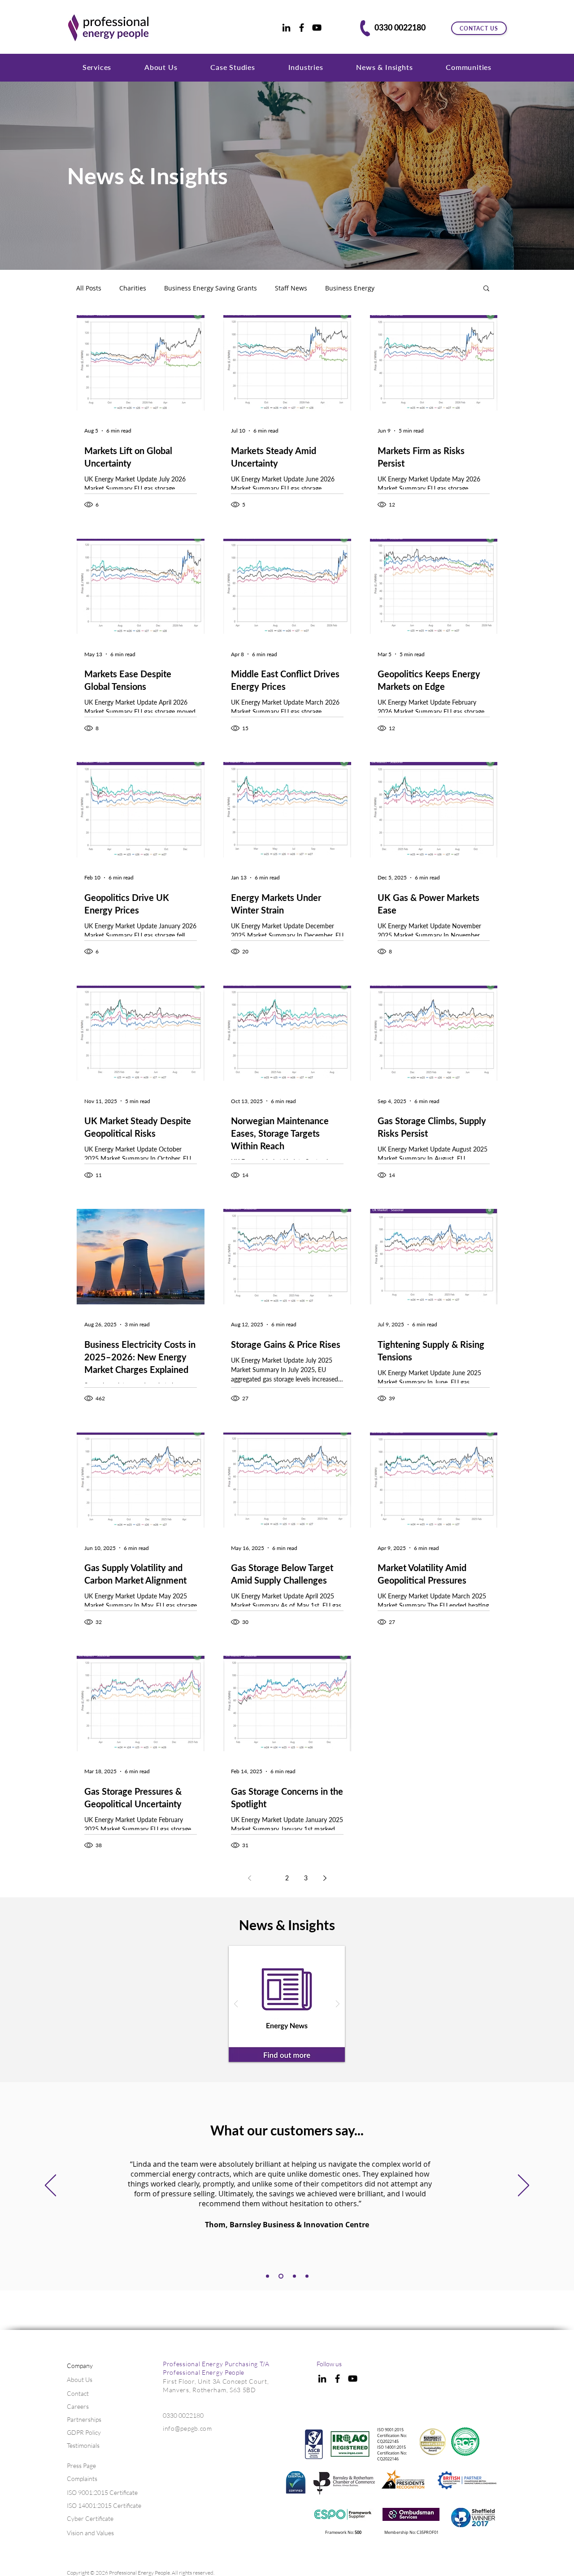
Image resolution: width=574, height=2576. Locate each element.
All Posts (89, 288)
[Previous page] (249, 1878)
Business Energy (350, 288)
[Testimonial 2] (267, 2276)
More (400, 288)
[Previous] (50, 2186)
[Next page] (325, 1878)
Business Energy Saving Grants (211, 288)
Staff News (291, 288)
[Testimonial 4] (294, 2276)
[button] (97, 67)
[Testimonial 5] (307, 2276)
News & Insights (148, 176)
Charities (133, 288)
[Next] (524, 2186)
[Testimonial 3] (281, 2276)
